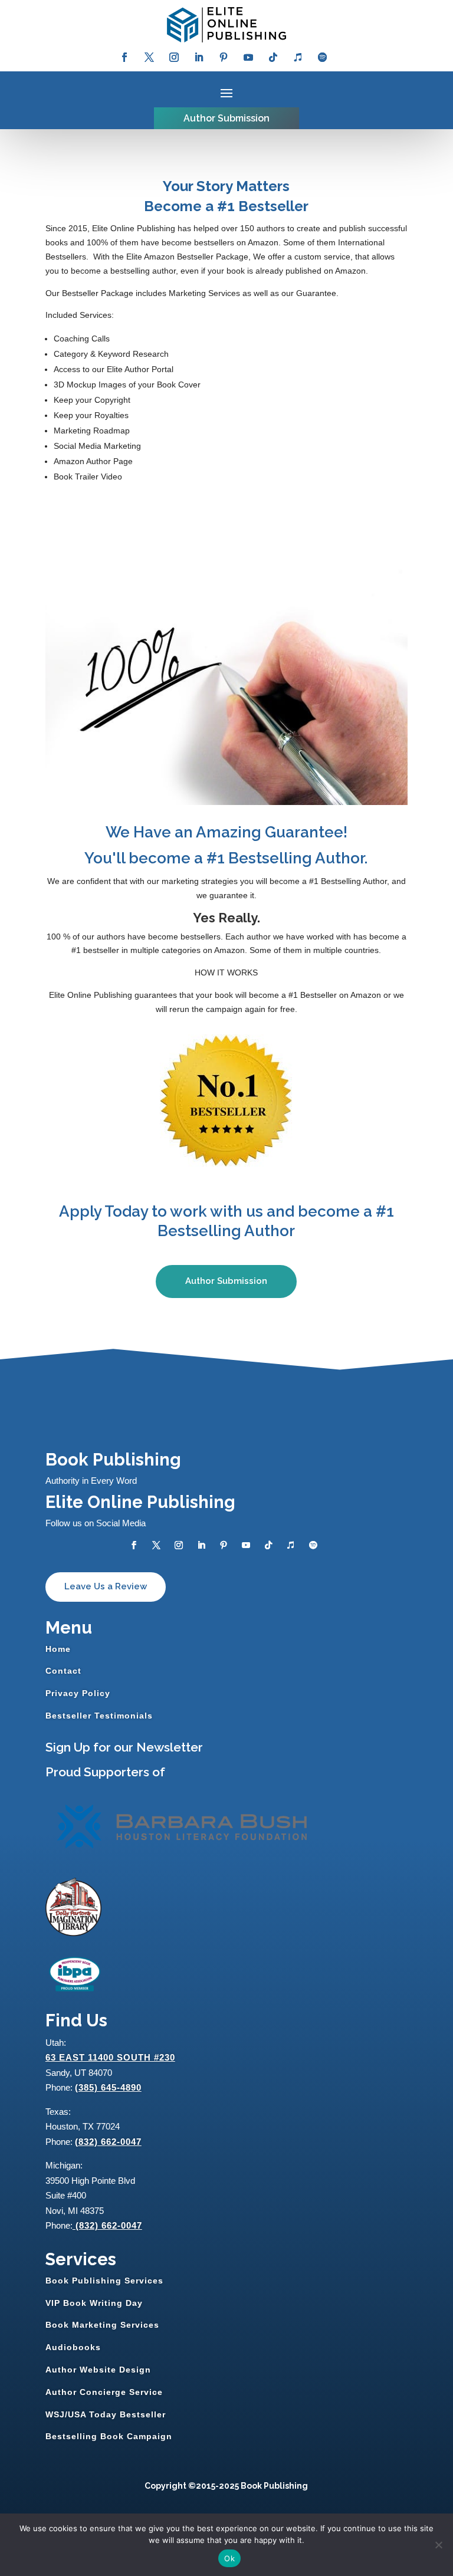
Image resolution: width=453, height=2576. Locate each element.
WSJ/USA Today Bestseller (106, 2414)
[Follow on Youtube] (248, 57)
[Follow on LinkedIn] (199, 57)
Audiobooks (73, 2347)
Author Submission (226, 118)
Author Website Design (98, 2370)
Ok (229, 2558)
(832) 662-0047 (108, 2142)
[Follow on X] (149, 57)
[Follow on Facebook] (124, 57)
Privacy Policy (78, 1693)
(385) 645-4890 (108, 2087)
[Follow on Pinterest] (224, 57)
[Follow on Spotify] (323, 57)
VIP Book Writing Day (94, 2303)
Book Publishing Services (104, 2281)
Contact (63, 1671)
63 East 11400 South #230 (110, 2057)
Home (58, 1649)
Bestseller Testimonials (99, 1716)
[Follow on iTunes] (298, 57)
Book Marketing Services (102, 2325)
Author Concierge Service (104, 2392)
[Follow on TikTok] (273, 57)
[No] (438, 2545)
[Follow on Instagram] (174, 57)
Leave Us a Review (106, 1586)
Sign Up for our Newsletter (124, 1747)
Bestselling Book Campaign (109, 2436)
